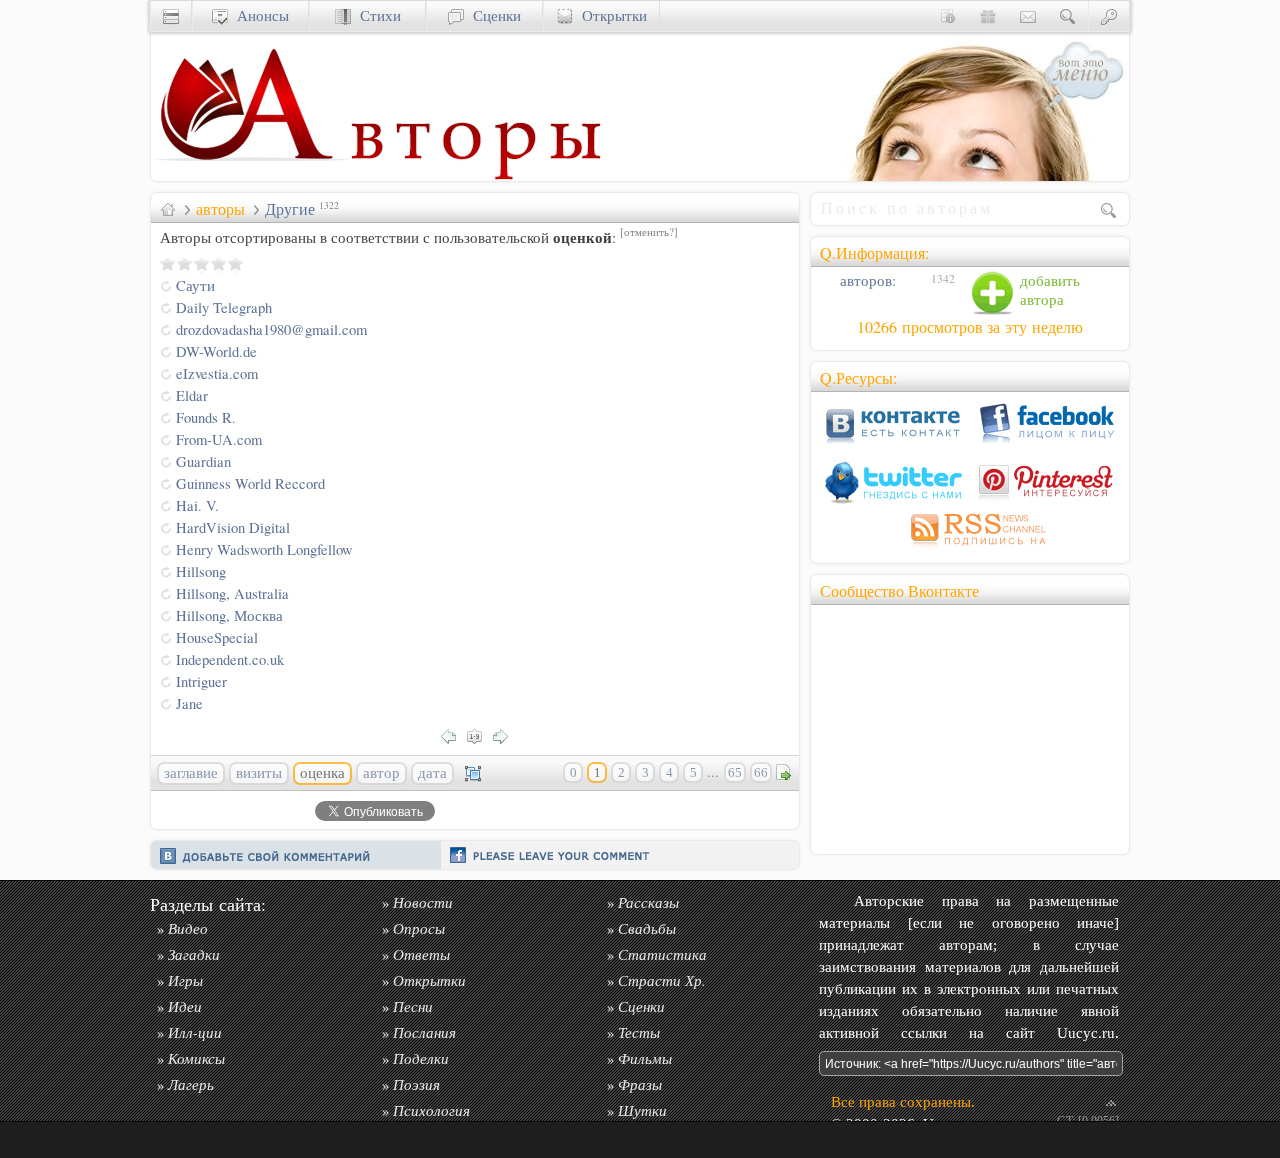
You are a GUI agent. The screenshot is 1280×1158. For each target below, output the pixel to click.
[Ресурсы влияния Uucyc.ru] (168, 209)
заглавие (191, 773)
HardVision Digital (233, 527)
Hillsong (201, 571)
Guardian (203, 461)
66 (761, 772)
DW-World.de (216, 351)
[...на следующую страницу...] (506, 734)
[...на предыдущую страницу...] (454, 734)
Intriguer (201, 681)
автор (381, 773)
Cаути (195, 285)
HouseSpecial (217, 637)
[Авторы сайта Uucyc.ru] (476, 175)
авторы (220, 209)
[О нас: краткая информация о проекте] (948, 15)
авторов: (866, 280)
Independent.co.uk (230, 659)
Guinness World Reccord (250, 483)
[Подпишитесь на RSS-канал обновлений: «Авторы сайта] (970, 548)
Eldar (192, 395)
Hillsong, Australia (232, 593)
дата (432, 773)
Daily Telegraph (224, 307)
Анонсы (258, 15)
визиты (259, 773)
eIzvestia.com (217, 373)
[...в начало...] (480, 734)
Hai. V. (197, 505)
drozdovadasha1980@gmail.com (271, 329)
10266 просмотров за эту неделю (970, 327)
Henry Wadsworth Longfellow (264, 549)
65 (735, 772)
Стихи (376, 15)
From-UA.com (219, 439)
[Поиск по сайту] (1068, 15)
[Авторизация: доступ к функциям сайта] (1109, 15)
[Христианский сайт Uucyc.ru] (251, 175)
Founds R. (206, 417)
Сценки (492, 15)
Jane (189, 703)
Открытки (610, 15)
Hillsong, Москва (229, 615)
